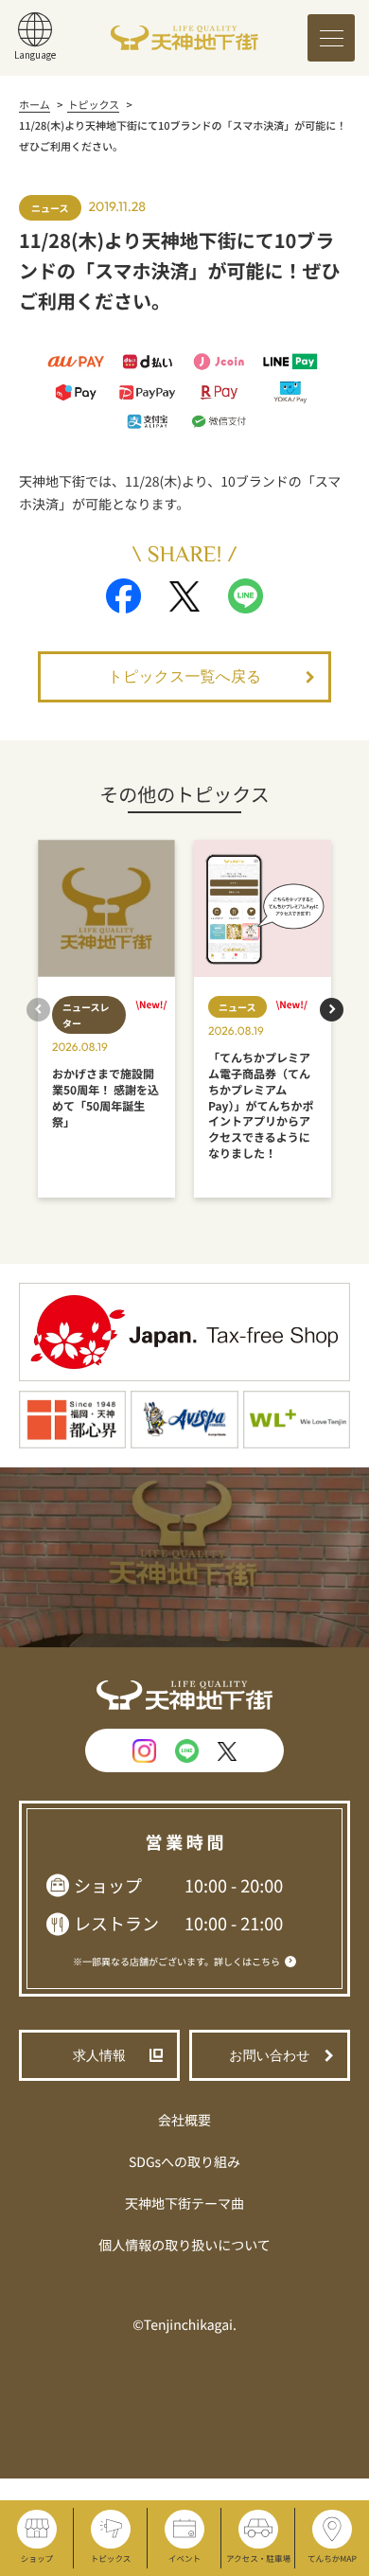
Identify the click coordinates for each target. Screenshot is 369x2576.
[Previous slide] (38, 1010)
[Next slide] (332, 1010)
